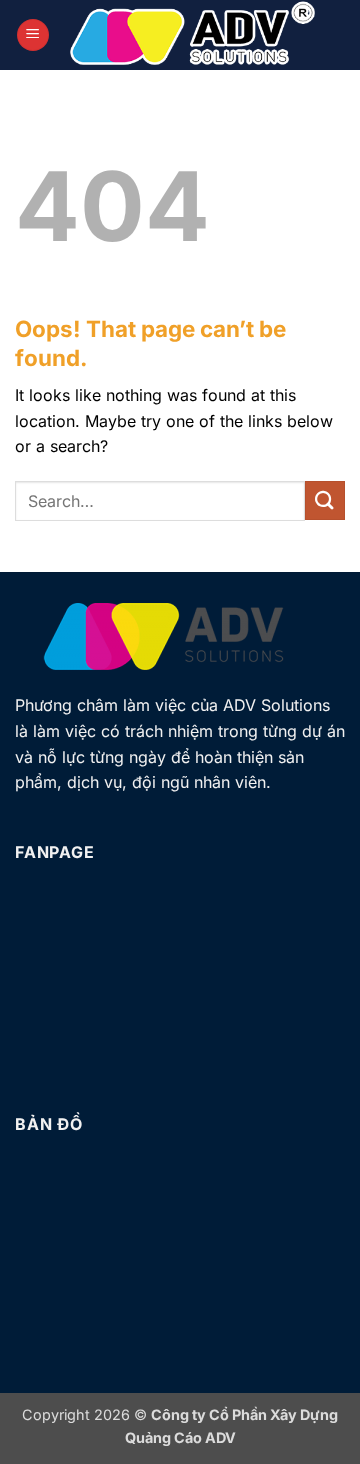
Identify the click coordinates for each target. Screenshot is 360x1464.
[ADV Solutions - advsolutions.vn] (192, 35)
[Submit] (325, 500)
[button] (33, 35)
